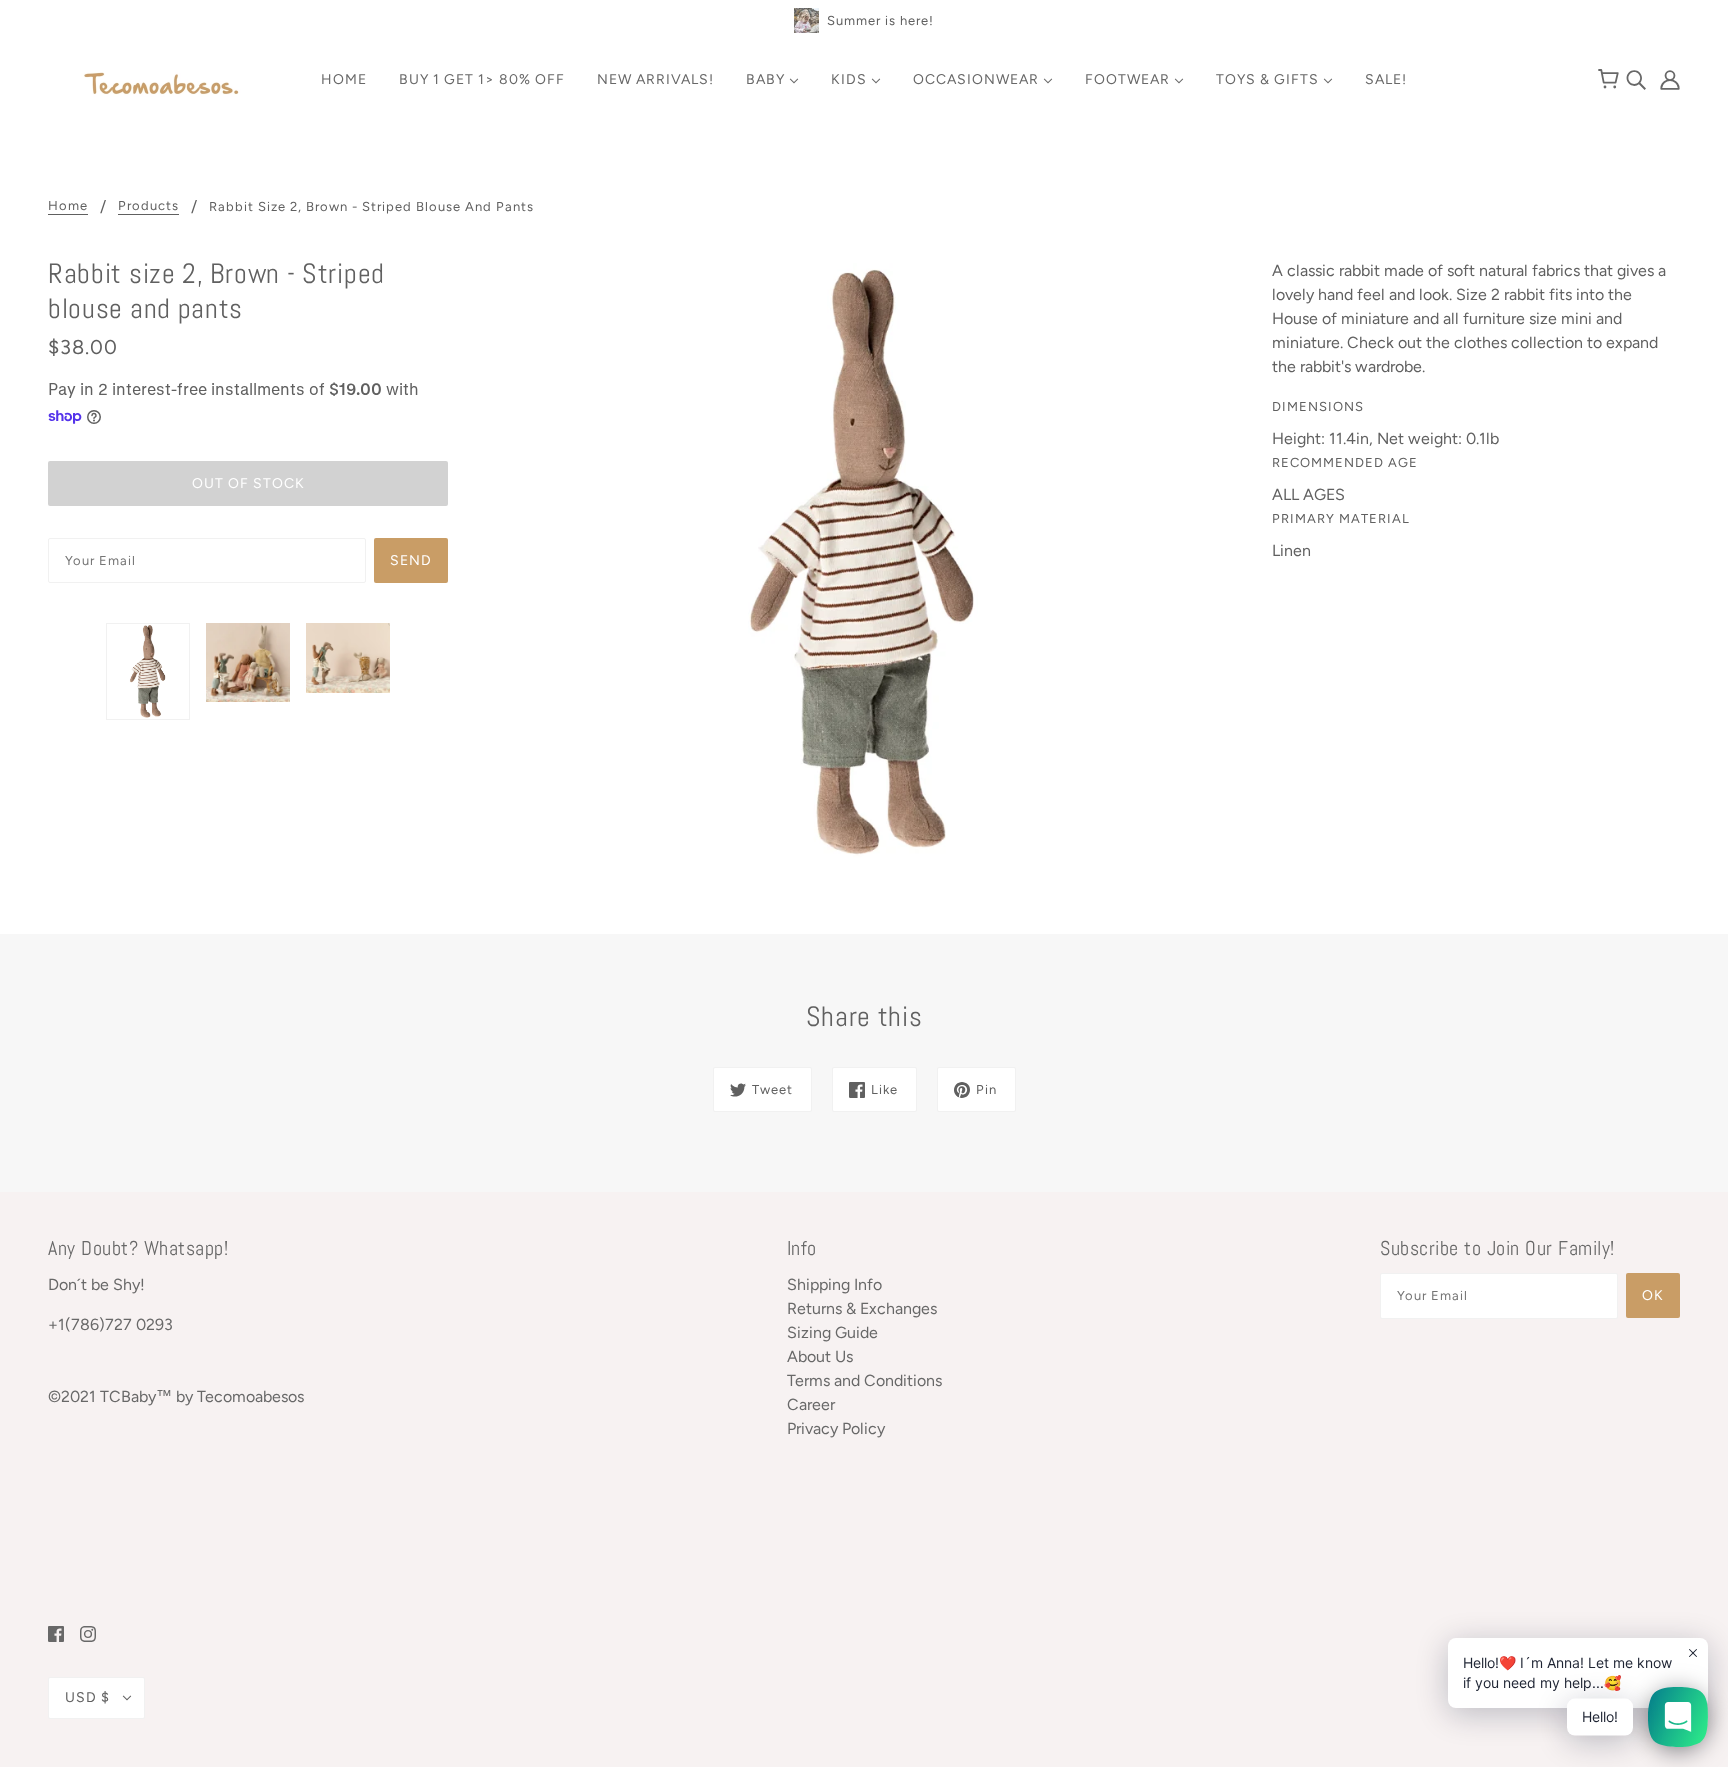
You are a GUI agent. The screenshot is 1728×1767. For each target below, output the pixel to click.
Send (411, 560)
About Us (820, 1356)
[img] (1638, 78)
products (148, 206)
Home (68, 206)
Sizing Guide (832, 1332)
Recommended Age (1345, 462)
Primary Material (1341, 518)
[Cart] (1611, 80)
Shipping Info (834, 1284)
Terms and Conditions (864, 1380)
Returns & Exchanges (862, 1308)
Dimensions (1318, 406)
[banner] (162, 85)
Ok (1653, 1295)
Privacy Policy (836, 1428)
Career (811, 1404)
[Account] (1665, 78)
